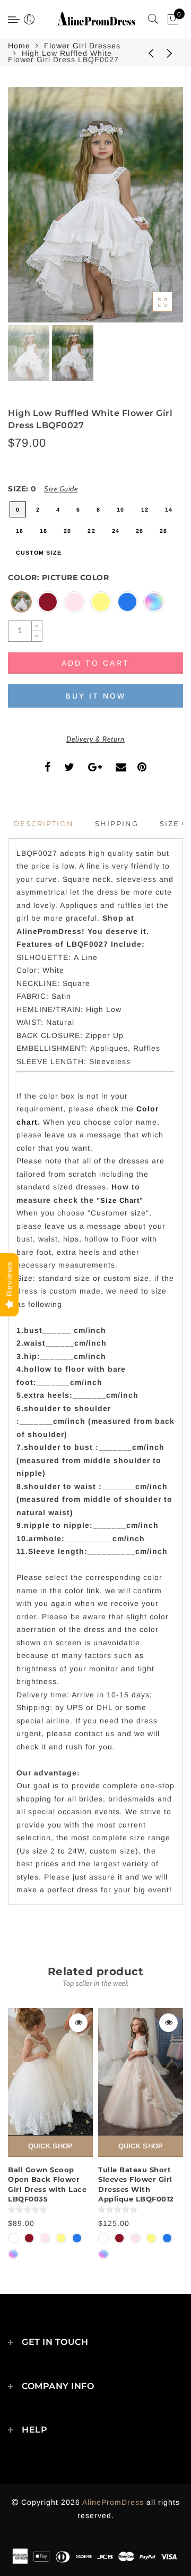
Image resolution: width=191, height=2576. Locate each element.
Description (44, 823)
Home (19, 46)
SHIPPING (117, 823)
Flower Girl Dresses (82, 46)
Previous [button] (27, 211)
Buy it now (95, 696)
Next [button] (150, 211)
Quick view (78, 2023)
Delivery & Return (95, 739)
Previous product (143, 53)
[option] (95, 205)
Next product (170, 53)
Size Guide (61, 489)
